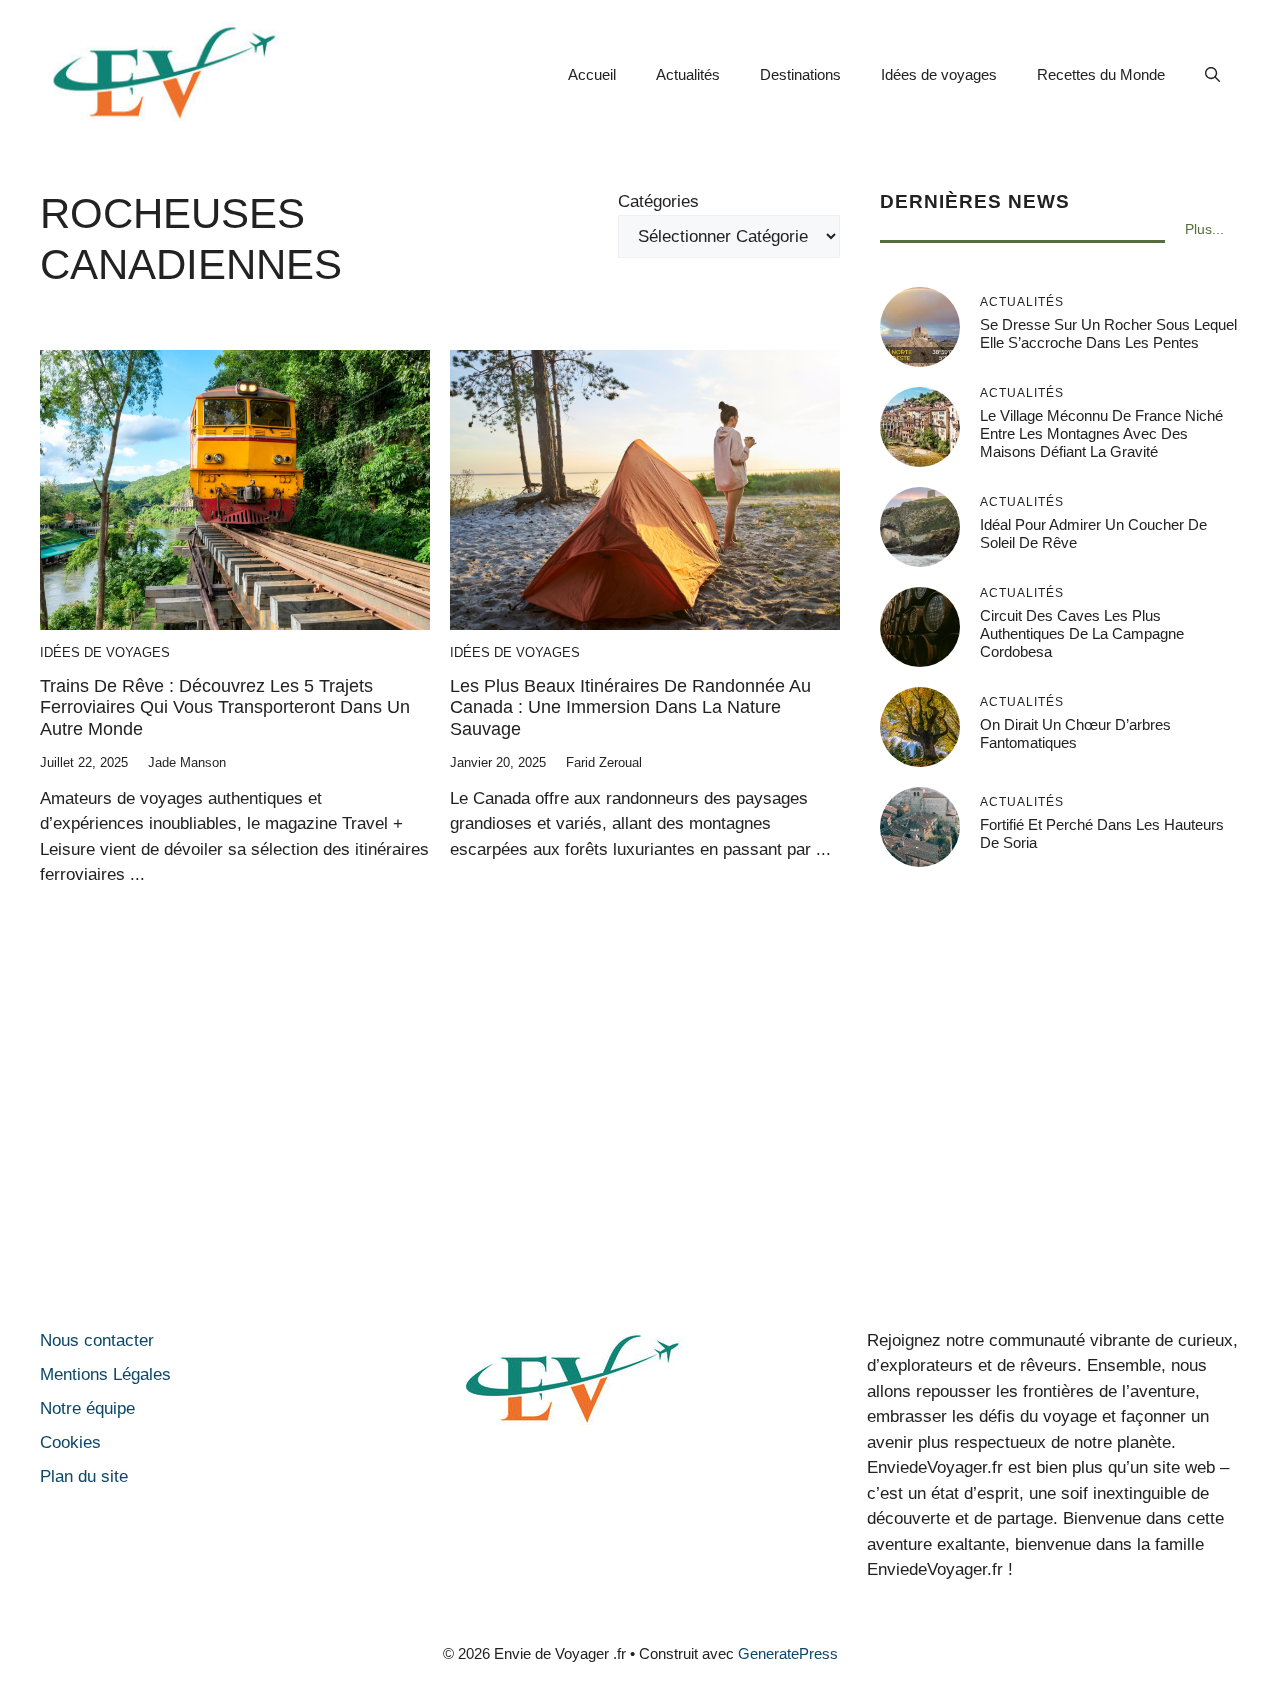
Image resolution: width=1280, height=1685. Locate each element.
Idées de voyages (939, 74)
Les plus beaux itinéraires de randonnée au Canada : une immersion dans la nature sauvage (630, 707)
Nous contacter (97, 1340)
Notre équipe (87, 1408)
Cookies (70, 1442)
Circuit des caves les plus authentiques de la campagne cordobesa (1082, 633)
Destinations (800, 74)
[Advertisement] (640, 1138)
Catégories (658, 201)
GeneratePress (788, 1653)
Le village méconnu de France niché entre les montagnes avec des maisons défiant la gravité (1101, 433)
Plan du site (84, 1476)
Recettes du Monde (1101, 74)
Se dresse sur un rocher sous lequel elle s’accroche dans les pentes (1108, 333)
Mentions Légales (105, 1374)
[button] (1212, 75)
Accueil (592, 74)
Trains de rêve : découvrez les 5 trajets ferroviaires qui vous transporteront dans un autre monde (225, 707)
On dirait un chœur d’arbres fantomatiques (1075, 733)
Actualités (688, 74)
